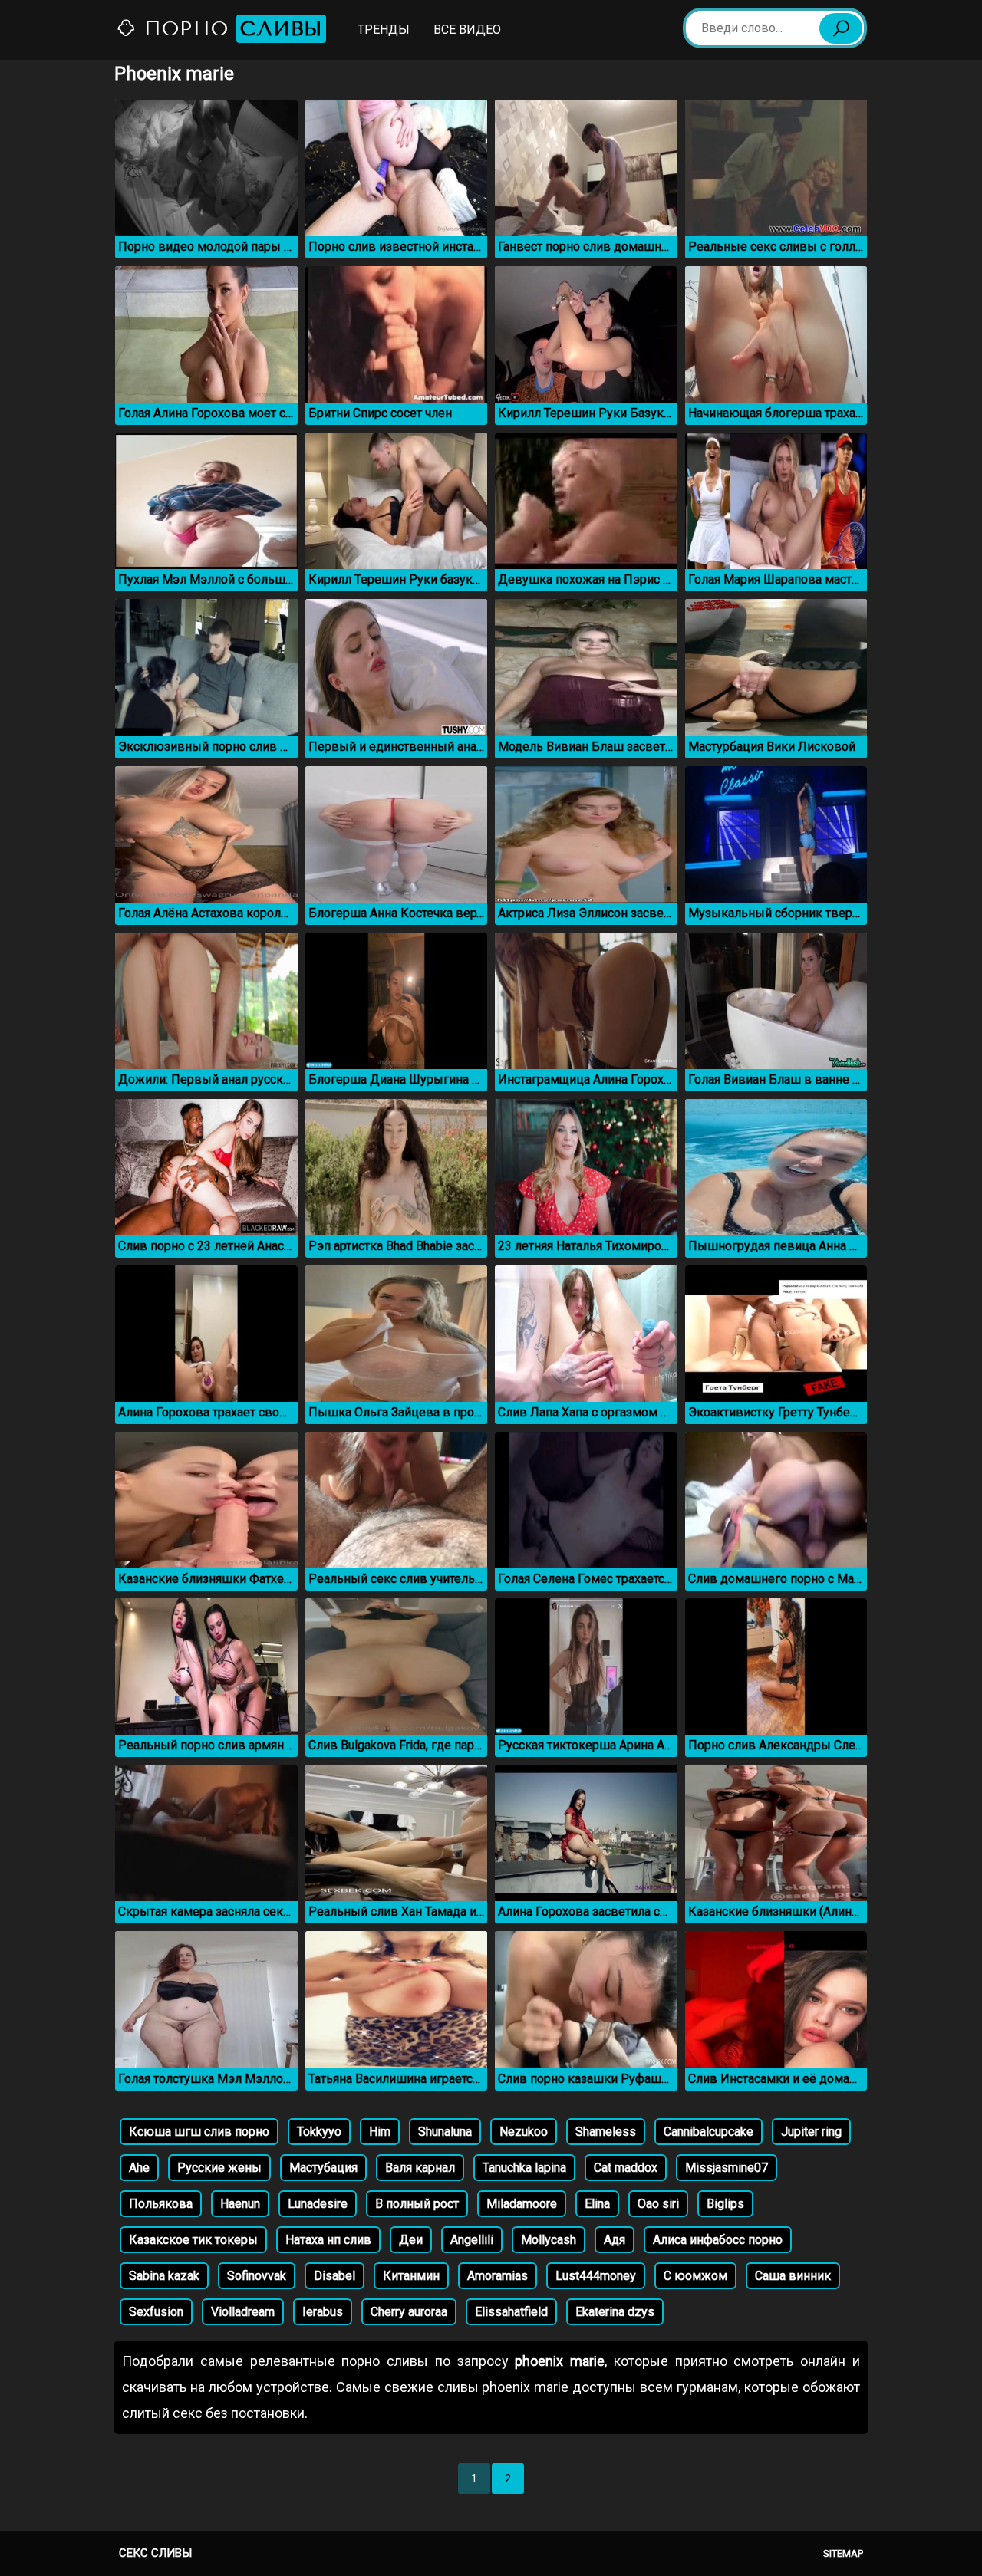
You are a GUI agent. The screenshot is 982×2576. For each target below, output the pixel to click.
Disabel (334, 2276)
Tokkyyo (319, 2132)
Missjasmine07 (727, 2168)
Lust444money (596, 2276)
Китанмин (411, 2276)
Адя (615, 2240)
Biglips (725, 2204)
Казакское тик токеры (193, 2240)
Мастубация (323, 2168)
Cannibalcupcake (708, 2132)
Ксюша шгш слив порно (199, 2132)
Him (380, 2132)
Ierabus (323, 2312)
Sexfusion (156, 2312)
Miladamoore (522, 2204)
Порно (230, 29)
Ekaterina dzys (615, 2312)
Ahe (139, 2168)
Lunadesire (318, 2204)
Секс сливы (155, 2553)
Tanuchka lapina (524, 2168)
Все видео (467, 30)
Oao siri (658, 2204)
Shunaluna (445, 2132)
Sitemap (843, 2553)
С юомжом (695, 2276)
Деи (411, 2240)
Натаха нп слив (328, 2240)
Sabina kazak (164, 2276)
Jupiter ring (811, 2132)
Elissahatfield (511, 2312)
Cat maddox (626, 2168)
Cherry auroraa (409, 2312)
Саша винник (793, 2276)
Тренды (384, 30)
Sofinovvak (257, 2276)
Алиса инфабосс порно (718, 2240)
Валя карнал (420, 2168)
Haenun (240, 2204)
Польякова (161, 2204)
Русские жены (219, 2168)
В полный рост (417, 2204)
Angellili (472, 2240)
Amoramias (498, 2276)
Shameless (606, 2132)
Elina (597, 2204)
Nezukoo (524, 2132)
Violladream (243, 2312)
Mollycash (549, 2240)
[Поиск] (841, 28)
